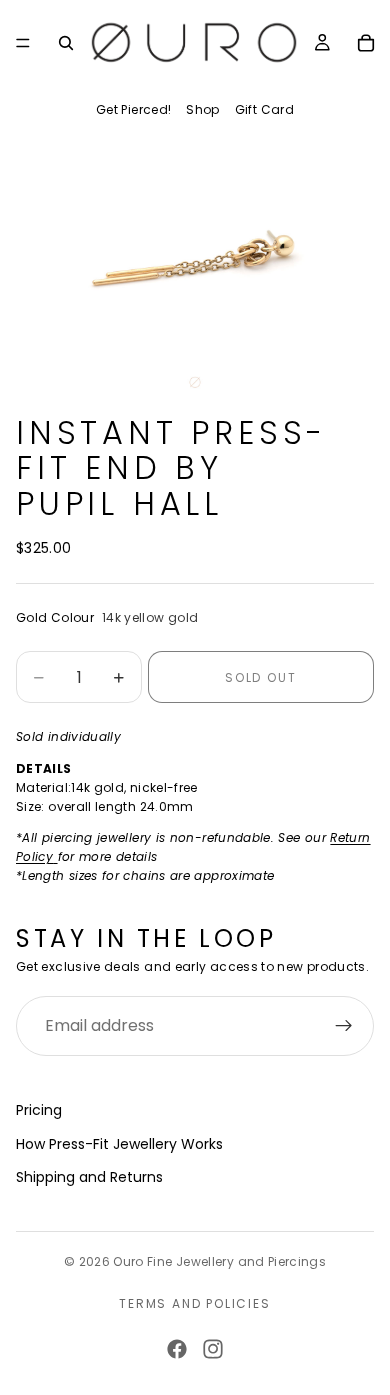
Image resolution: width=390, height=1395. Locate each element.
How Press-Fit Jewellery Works (119, 1144)
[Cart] (366, 43)
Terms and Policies (194, 1303)
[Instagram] (213, 1349)
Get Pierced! (133, 109)
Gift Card (264, 109)
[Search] (66, 43)
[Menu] (23, 43)
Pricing (39, 1110)
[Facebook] (177, 1349)
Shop (202, 109)
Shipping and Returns (89, 1177)
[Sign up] (344, 1026)
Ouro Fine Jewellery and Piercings (219, 1261)
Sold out (260, 677)
